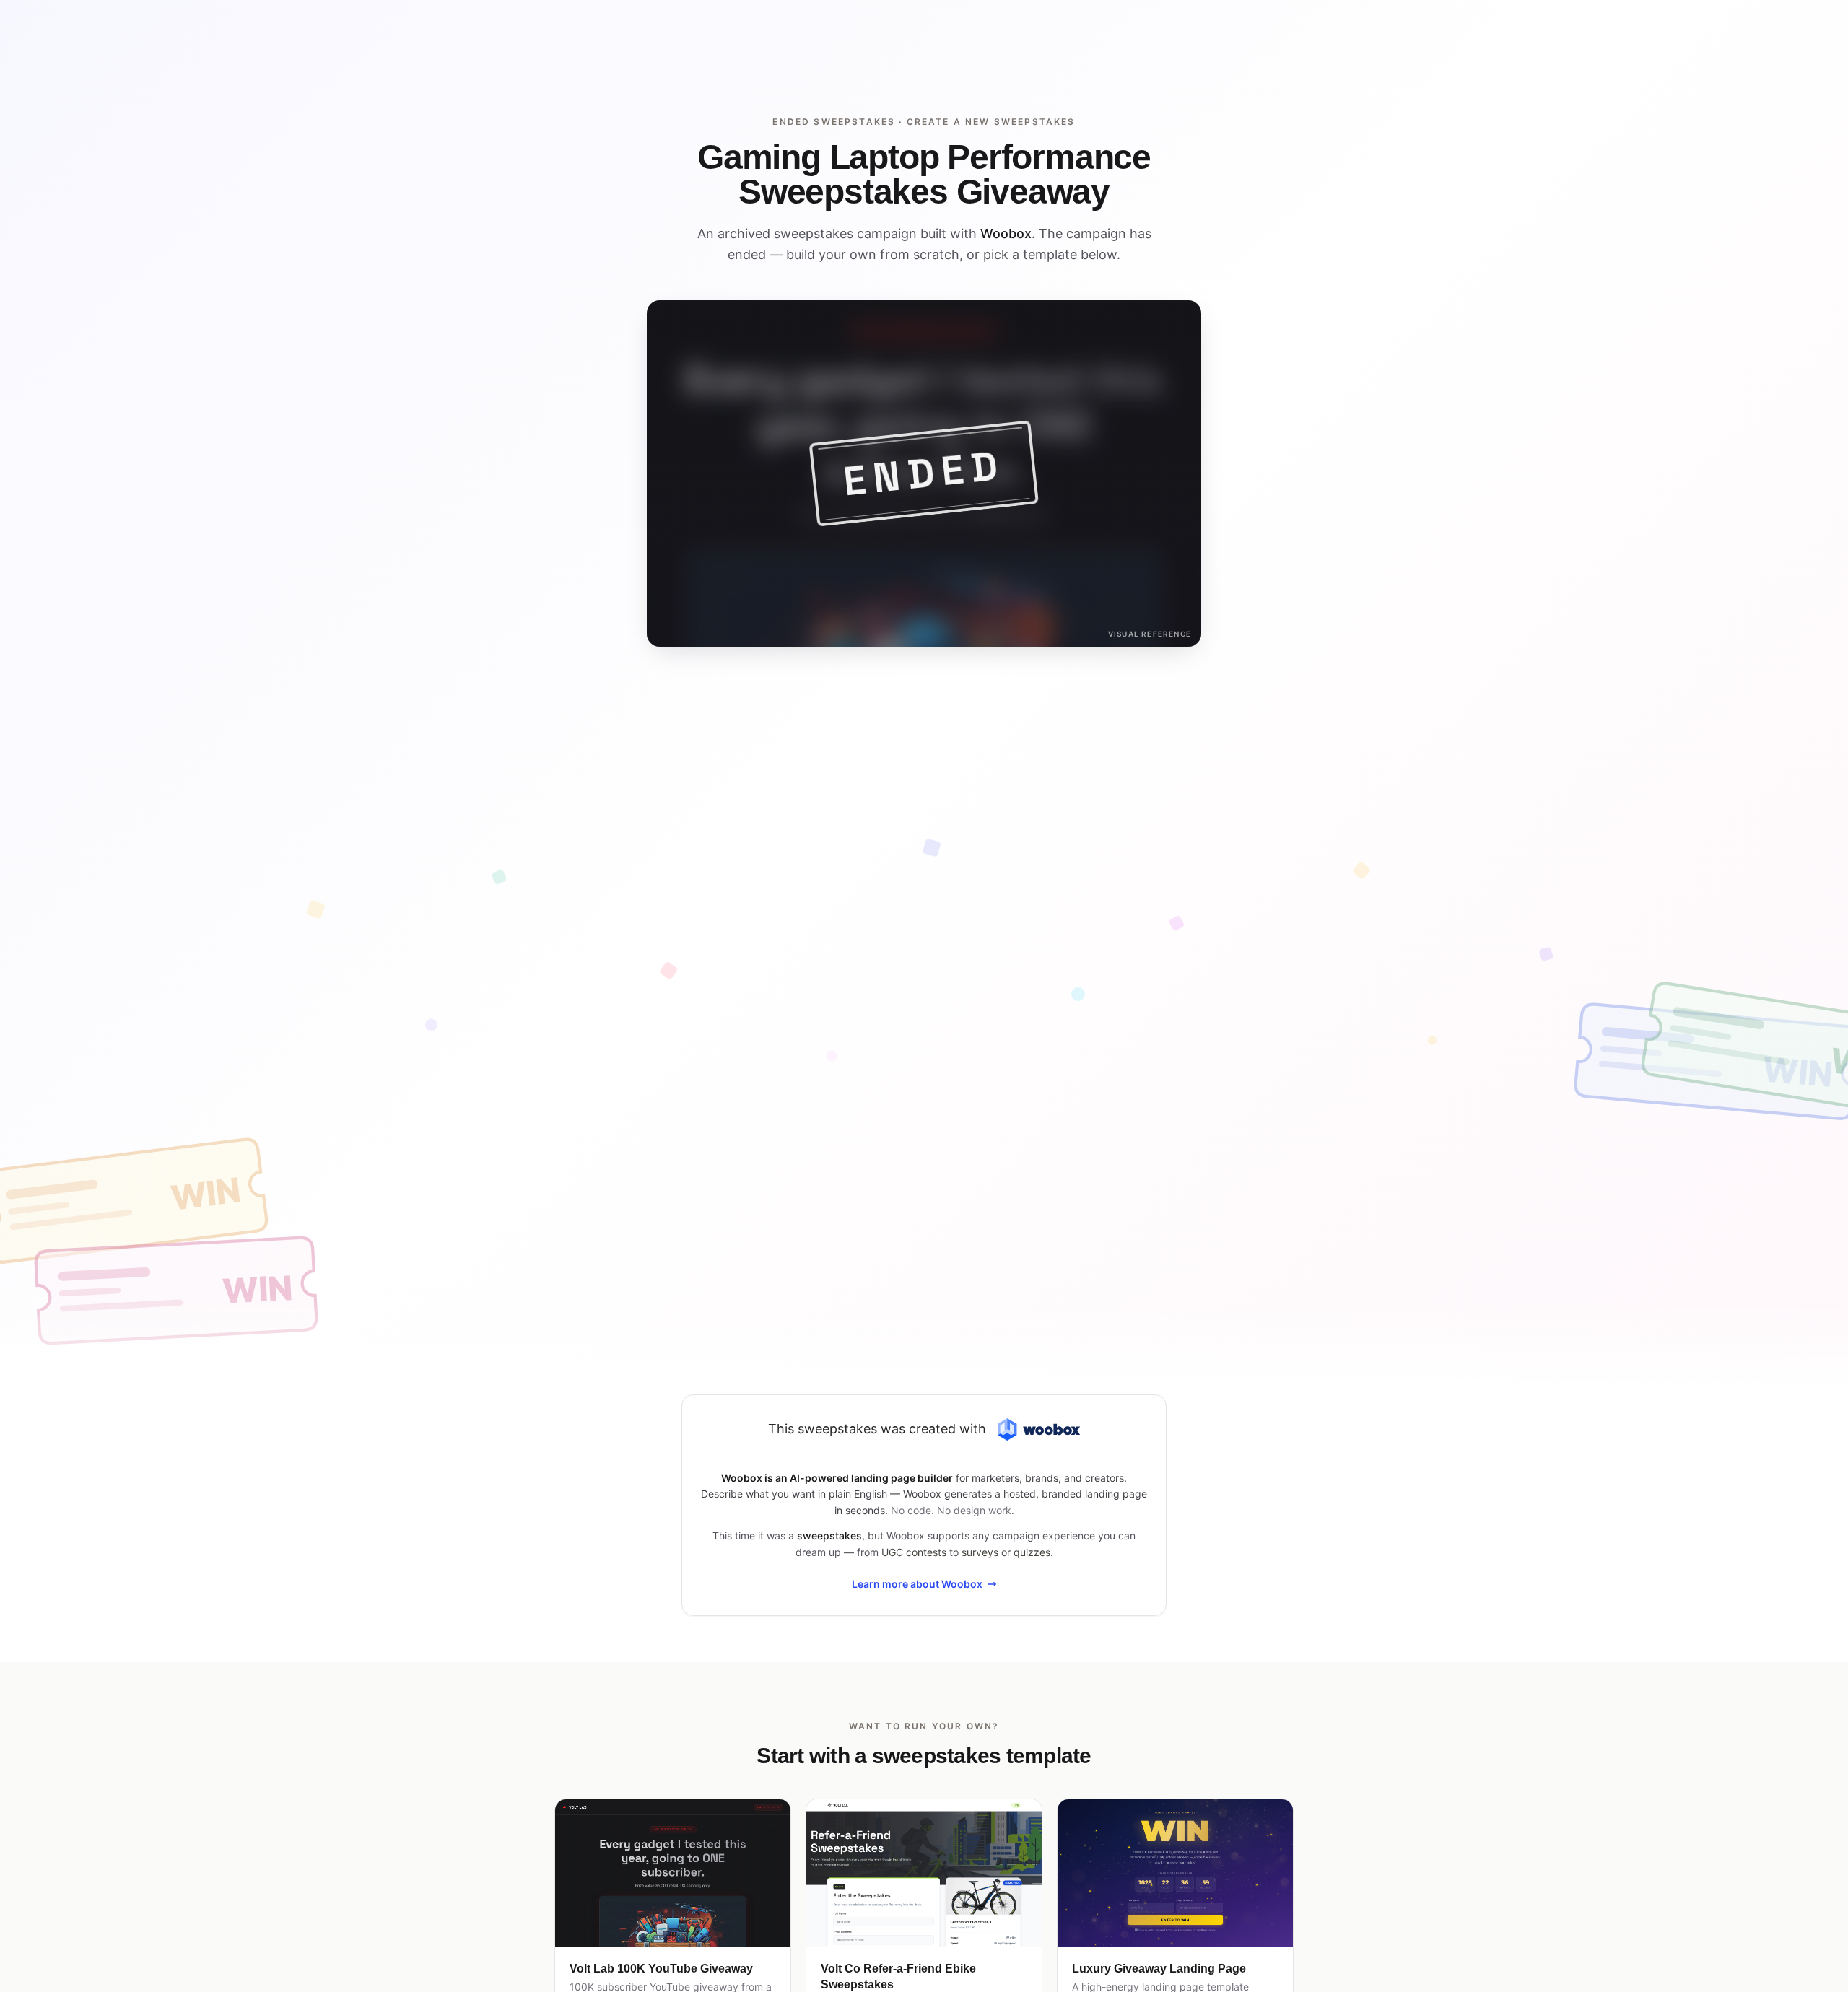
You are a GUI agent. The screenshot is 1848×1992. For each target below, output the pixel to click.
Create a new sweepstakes (991, 122)
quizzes (1032, 1552)
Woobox (1006, 233)
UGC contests (914, 1552)
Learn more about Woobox (917, 1584)
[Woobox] (1039, 1429)
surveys (980, 1552)
